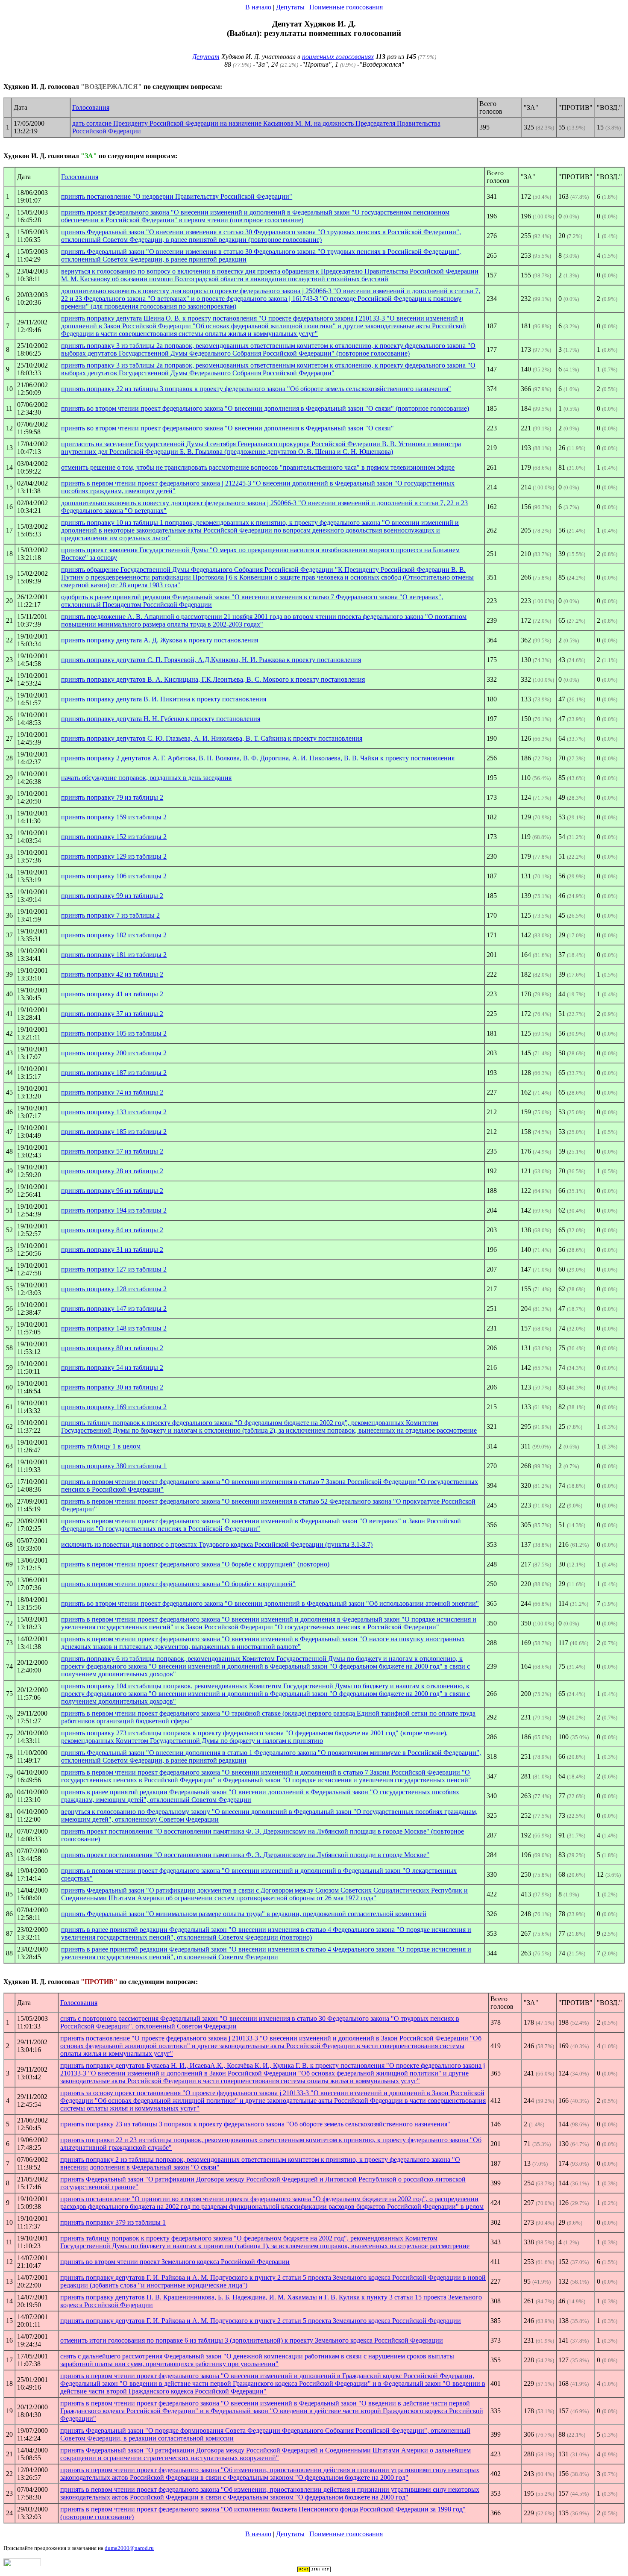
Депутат (206, 57)
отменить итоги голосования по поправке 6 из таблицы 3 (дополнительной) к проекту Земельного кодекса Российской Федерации (252, 2340)
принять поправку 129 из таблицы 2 (114, 856)
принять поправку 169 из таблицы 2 (114, 1407)
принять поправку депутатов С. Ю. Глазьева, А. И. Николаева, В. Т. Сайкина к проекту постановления (212, 738)
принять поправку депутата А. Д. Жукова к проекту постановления (160, 640)
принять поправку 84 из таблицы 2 (112, 1230)
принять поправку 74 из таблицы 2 (112, 1092)
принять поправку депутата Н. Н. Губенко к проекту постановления (161, 719)
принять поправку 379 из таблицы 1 (113, 2222)
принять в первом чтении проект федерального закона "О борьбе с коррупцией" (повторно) (195, 1564)
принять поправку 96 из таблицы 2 (112, 1191)
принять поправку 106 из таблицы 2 (114, 876)
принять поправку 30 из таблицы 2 (112, 1387)
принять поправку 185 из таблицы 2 (114, 1132)
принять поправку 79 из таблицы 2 (112, 797)
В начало (258, 7)
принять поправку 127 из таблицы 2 (114, 1269)
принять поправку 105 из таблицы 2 (114, 1033)
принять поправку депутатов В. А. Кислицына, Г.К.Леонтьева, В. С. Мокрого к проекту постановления (213, 679)
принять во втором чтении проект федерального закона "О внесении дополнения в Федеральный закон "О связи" (227, 428)
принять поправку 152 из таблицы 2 (114, 837)
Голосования (91, 107)
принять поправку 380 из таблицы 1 (114, 1466)
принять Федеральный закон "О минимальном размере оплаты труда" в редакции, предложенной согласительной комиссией (244, 1914)
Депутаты (290, 7)
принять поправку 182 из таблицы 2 (114, 935)
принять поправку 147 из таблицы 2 (114, 1309)
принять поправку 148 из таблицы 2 (114, 1328)
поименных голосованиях (338, 57)
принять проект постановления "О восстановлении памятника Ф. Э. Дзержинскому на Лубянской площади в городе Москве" (245, 1855)
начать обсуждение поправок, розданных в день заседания (146, 778)
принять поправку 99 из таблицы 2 (112, 896)
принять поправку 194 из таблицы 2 (114, 1210)
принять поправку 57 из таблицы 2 (112, 1151)
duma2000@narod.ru (129, 2548)
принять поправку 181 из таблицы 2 (114, 955)
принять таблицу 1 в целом (101, 1446)
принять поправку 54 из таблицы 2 (112, 1367)
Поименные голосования (346, 7)
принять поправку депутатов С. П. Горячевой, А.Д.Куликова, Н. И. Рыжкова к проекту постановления (211, 660)
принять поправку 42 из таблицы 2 (112, 974)
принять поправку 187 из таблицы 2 (114, 1073)
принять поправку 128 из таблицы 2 (114, 1289)
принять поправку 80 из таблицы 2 (112, 1348)
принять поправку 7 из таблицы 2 (110, 915)
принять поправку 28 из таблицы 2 (112, 1171)
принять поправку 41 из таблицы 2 (112, 994)
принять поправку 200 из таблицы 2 (114, 1053)
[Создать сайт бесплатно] (314, 2570)
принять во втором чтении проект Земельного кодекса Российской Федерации (175, 2262)
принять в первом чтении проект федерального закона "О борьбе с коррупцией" (178, 1584)
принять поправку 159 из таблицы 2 (114, 817)
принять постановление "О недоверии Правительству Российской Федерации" (177, 196)
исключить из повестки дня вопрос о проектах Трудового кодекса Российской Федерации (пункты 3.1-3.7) (217, 1544)
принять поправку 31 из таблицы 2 (112, 1250)
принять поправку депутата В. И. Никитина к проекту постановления (164, 699)
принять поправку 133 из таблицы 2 (114, 1112)
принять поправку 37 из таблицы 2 (112, 1014)
